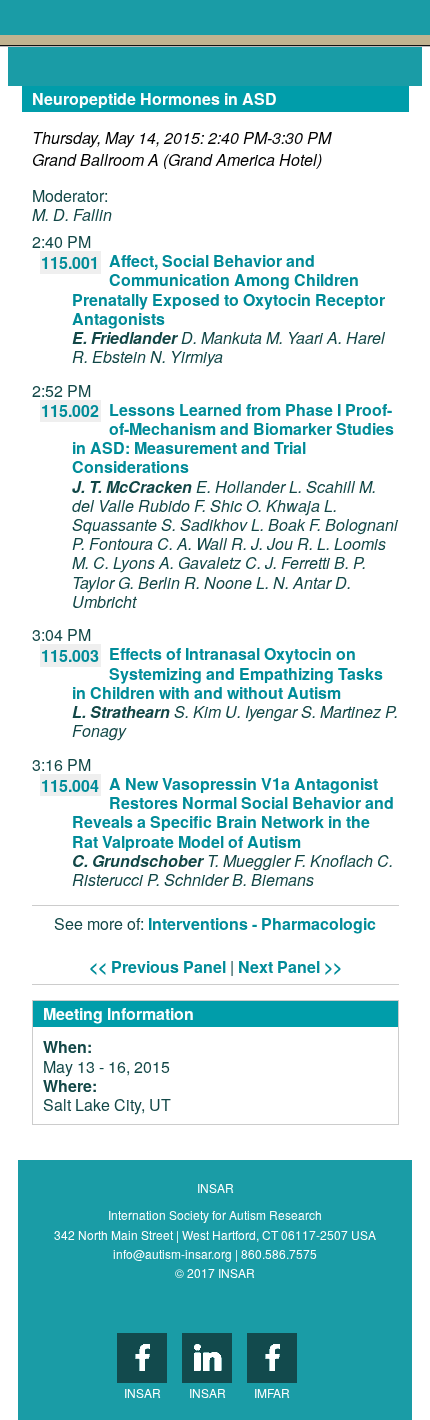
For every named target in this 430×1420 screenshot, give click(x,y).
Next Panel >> (290, 966)
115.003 (70, 655)
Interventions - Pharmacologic (262, 923)
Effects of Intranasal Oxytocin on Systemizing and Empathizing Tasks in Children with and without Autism (227, 672)
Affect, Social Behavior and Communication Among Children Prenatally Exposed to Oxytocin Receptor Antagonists (228, 289)
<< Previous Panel (157, 966)
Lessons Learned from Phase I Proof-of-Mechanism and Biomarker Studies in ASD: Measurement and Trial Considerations (233, 438)
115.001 (70, 262)
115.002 (70, 410)
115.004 (70, 785)
